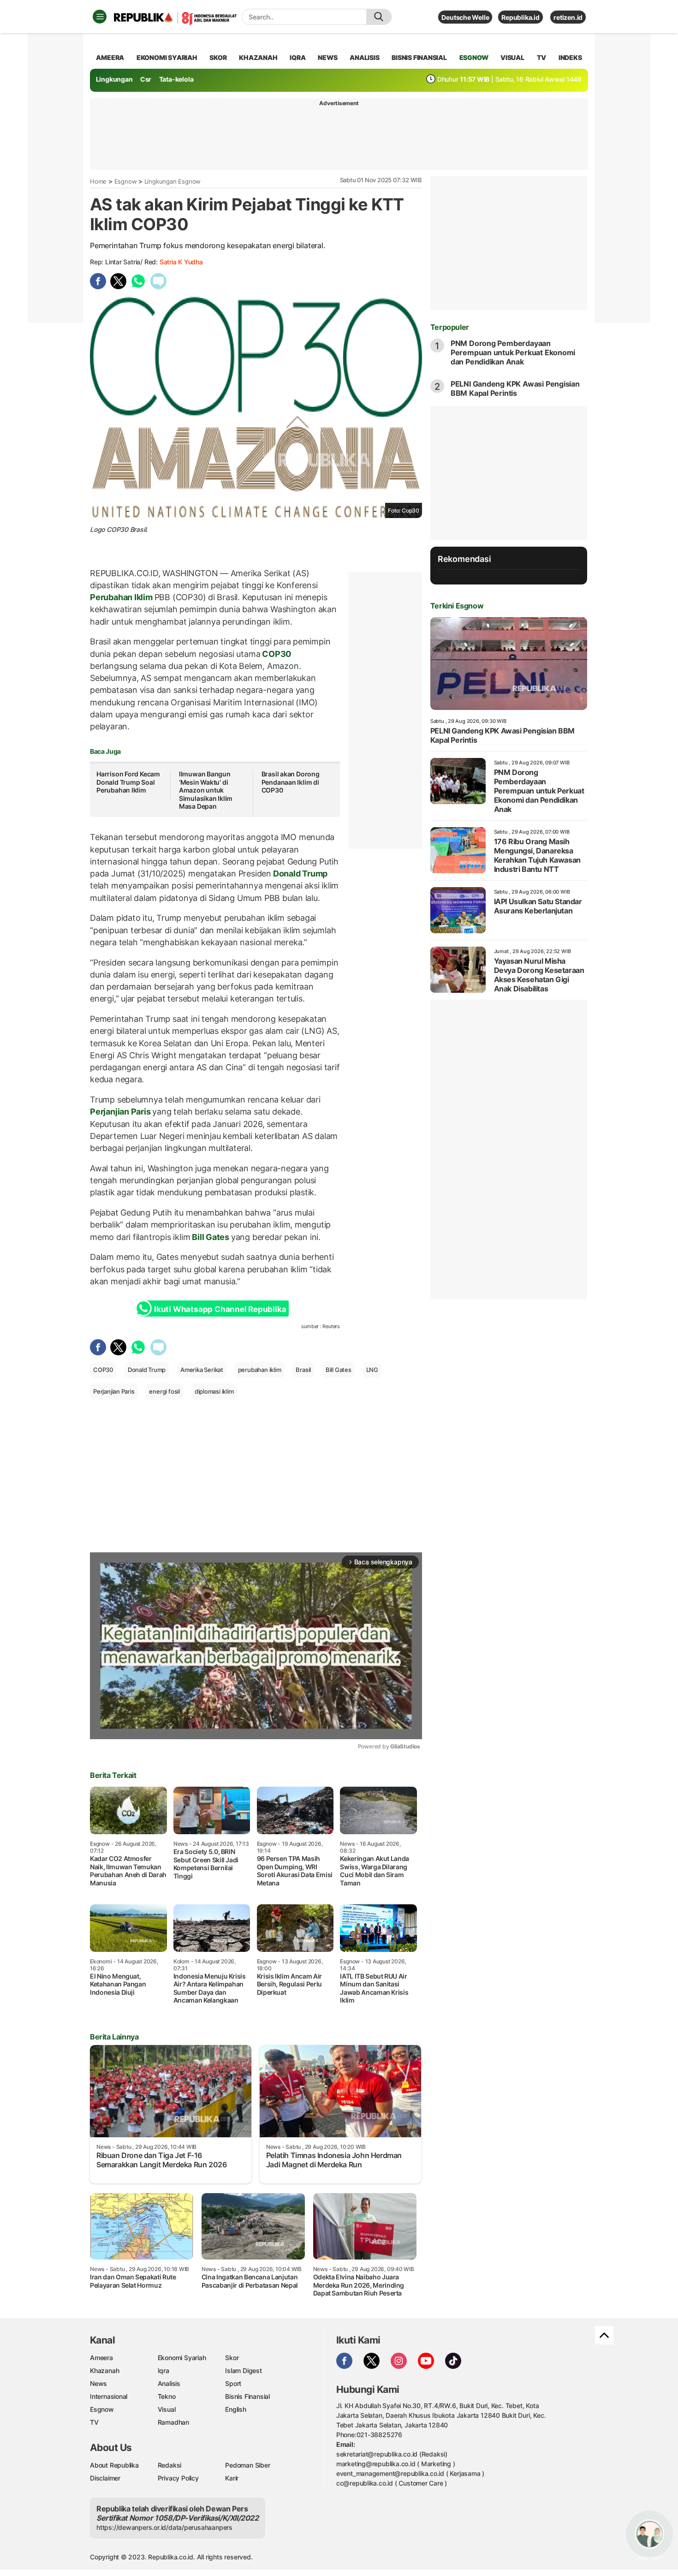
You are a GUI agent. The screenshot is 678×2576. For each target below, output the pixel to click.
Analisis (169, 2383)
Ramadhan (173, 2422)
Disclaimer (105, 2478)
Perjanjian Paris (121, 1112)
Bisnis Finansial (419, 57)
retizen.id (568, 17)
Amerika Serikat (202, 1370)
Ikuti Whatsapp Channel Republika (220, 1309)
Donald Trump (299, 874)
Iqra (164, 2370)
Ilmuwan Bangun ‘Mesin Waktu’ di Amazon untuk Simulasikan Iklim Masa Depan (206, 790)
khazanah (258, 57)
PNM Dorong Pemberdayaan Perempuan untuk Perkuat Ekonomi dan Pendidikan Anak (513, 352)
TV (542, 57)
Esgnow (126, 181)
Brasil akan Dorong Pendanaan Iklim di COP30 (291, 782)
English (236, 2409)
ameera (110, 57)
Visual (167, 2409)
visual (512, 57)
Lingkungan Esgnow (172, 181)
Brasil (303, 1370)
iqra (297, 57)
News (98, 2383)
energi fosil (164, 1391)
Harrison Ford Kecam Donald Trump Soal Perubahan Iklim (128, 782)
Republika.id (520, 17)
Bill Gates (210, 1237)
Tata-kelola (176, 79)
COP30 (276, 654)
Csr (146, 79)
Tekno (167, 2396)
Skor (232, 2358)
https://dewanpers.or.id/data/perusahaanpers (164, 2527)
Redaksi (170, 2465)
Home (98, 181)
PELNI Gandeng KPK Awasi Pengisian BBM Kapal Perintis (515, 388)
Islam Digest (243, 2370)
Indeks (570, 57)
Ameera (101, 2358)
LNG (372, 1370)
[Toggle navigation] (100, 17)
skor (218, 57)
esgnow (474, 57)
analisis (364, 57)
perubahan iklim (260, 1370)
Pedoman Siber (247, 2465)
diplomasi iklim (214, 1391)
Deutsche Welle (465, 17)
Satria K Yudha (181, 262)
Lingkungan (114, 79)
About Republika (114, 2465)
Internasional (109, 2396)
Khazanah (104, 2370)
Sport (233, 2383)
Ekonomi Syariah (167, 57)
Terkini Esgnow (457, 606)
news (327, 57)
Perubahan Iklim (122, 597)
